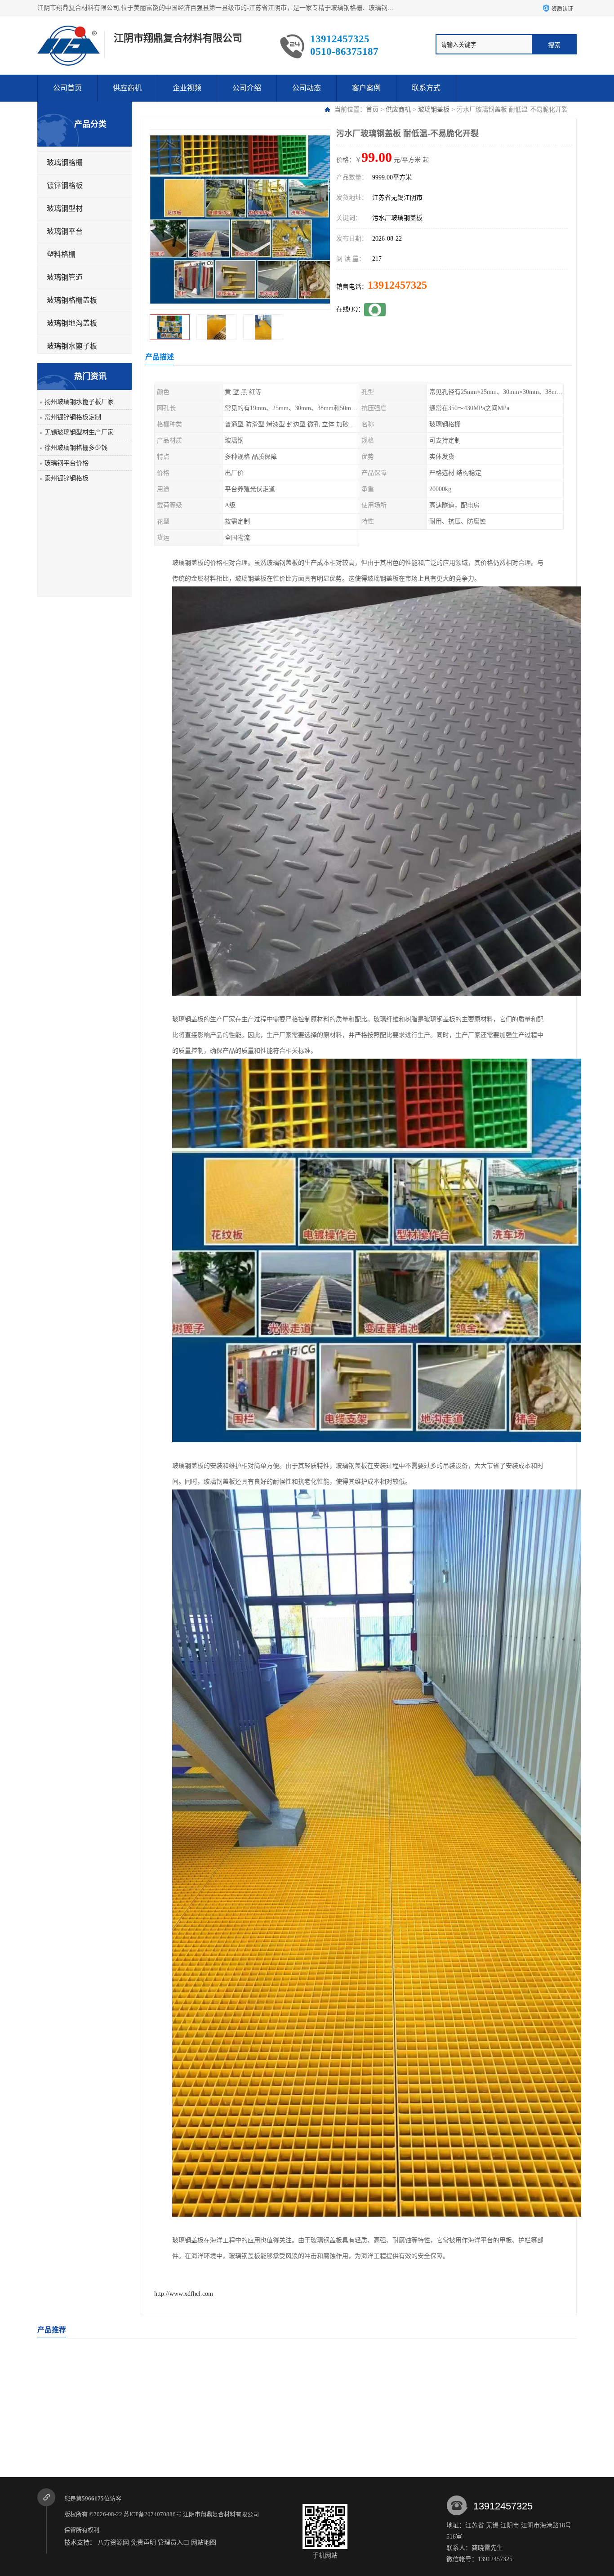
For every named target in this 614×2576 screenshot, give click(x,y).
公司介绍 (247, 88)
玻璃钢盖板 (434, 110)
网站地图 (204, 2542)
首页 (372, 110)
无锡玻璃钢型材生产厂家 (79, 432)
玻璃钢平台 (65, 231)
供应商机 (127, 88)
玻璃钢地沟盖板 (72, 323)
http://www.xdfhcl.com (184, 2294)
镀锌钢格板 (65, 186)
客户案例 (366, 88)
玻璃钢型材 (65, 208)
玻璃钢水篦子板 (72, 346)
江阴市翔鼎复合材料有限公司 (222, 2514)
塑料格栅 (61, 254)
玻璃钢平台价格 (67, 463)
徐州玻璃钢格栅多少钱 (76, 448)
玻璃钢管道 (65, 277)
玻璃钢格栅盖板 (72, 300)
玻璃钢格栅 (65, 163)
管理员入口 (174, 2542)
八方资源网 (113, 2542)
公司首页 (67, 88)
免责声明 (143, 2542)
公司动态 (307, 88)
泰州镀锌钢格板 (67, 478)
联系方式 (426, 88)
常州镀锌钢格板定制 (73, 417)
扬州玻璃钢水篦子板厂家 (79, 402)
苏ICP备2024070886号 (153, 2514)
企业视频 (187, 88)
